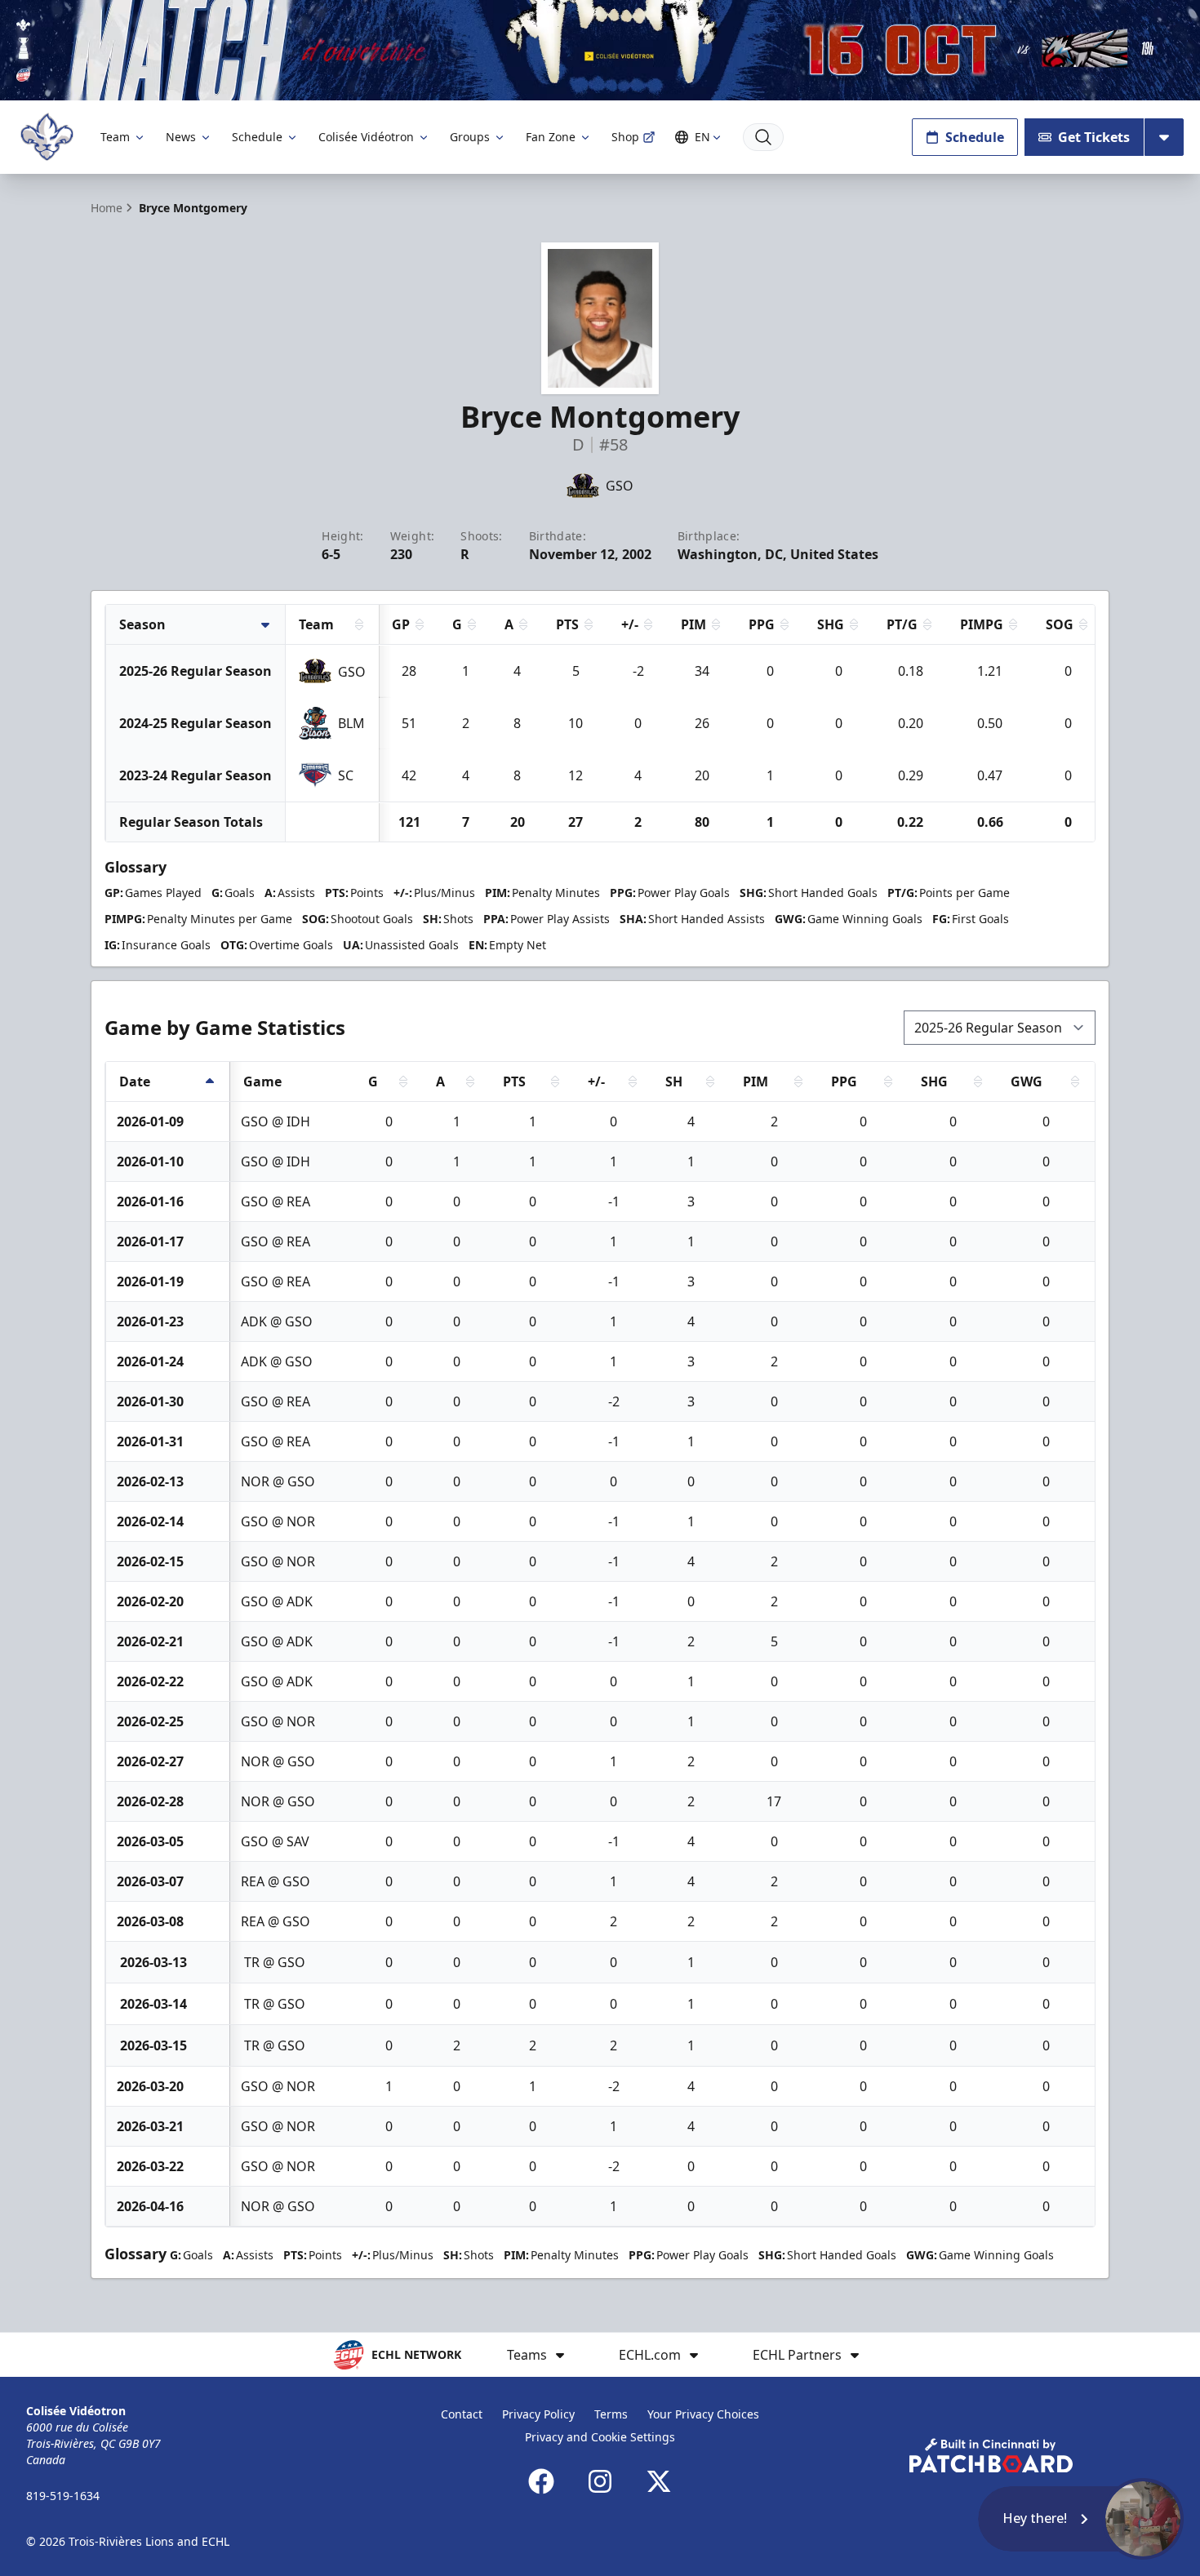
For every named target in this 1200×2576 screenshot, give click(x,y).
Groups (470, 137)
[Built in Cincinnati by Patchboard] (991, 2456)
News (181, 137)
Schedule (257, 137)
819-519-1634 (63, 2496)
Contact (462, 2414)
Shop (625, 137)
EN (702, 137)
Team (115, 137)
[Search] (763, 137)
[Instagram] (600, 2481)
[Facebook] (541, 2481)
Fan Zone (551, 137)
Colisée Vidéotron (366, 137)
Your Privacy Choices (703, 2414)
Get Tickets (1094, 137)
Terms (611, 2414)
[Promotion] (600, 50)
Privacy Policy (538, 2414)
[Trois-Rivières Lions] (47, 137)
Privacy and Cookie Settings (600, 2437)
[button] (1081, 2519)
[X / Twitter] (659, 2481)
